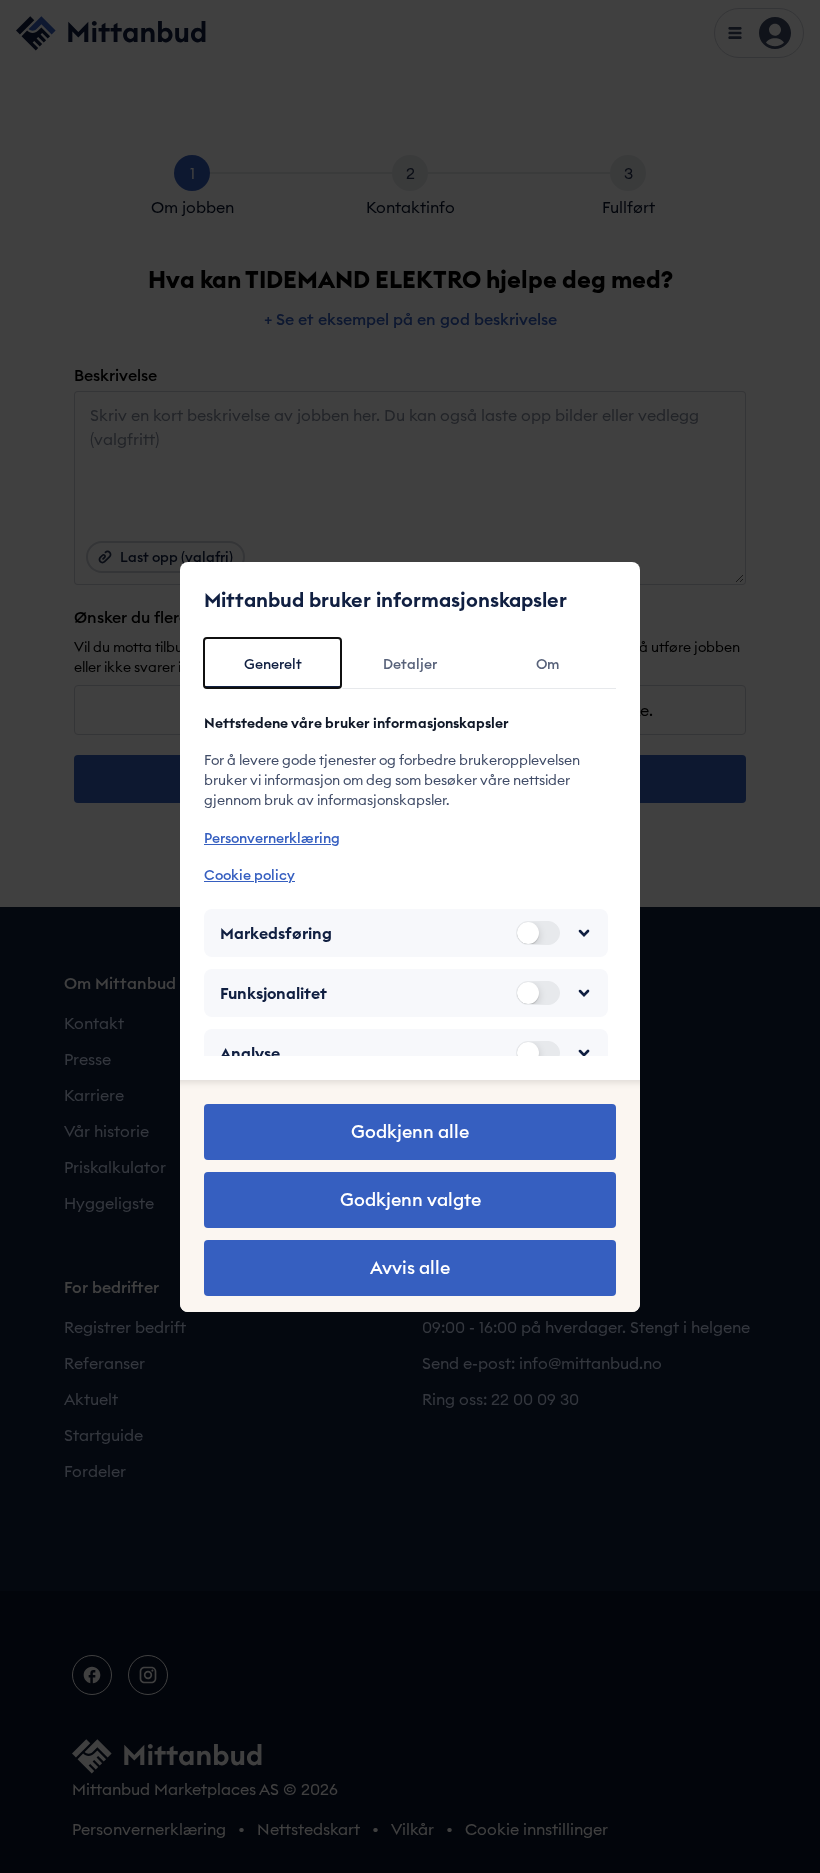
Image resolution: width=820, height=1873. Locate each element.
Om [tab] (547, 664)
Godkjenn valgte (410, 1199)
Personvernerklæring (272, 838)
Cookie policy (249, 875)
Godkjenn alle (410, 1131)
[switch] (538, 933)
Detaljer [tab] (410, 664)
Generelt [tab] (273, 664)
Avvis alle (410, 1267)
